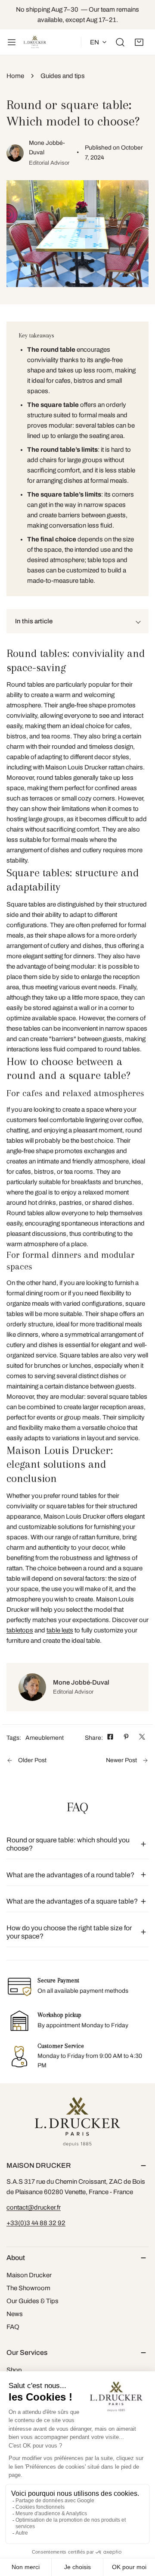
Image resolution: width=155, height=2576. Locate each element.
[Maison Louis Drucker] (35, 42)
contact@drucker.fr (34, 2207)
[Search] (120, 42)
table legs (60, 1630)
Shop (14, 2370)
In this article (34, 621)
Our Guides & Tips (33, 2301)
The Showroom (28, 2288)
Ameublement (45, 1738)
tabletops (20, 1630)
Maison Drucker (29, 2275)
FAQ (13, 2327)
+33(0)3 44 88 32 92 (36, 2223)
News (15, 2314)
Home (15, 76)
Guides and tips (63, 76)
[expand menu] (12, 42)
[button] (139, 42)
